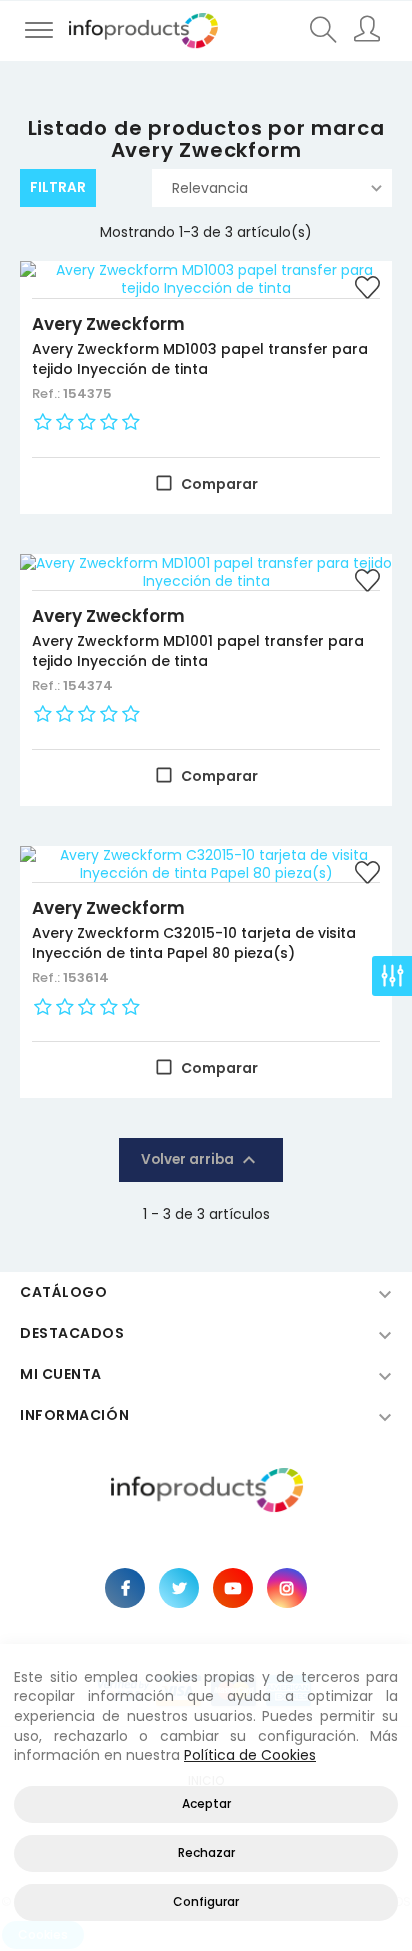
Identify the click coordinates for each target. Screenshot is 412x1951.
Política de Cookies (250, 1755)
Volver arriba (201, 1160)
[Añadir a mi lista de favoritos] (367, 290)
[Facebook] (125, 1588)
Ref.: (47, 393)
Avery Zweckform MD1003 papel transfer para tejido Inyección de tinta (200, 359)
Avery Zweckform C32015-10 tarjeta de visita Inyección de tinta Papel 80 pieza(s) (194, 943)
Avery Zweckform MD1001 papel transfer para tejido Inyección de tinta (198, 651)
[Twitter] (179, 1588)
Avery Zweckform (108, 324)
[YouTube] (233, 1588)
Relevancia (210, 188)
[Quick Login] (369, 31)
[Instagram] (287, 1588)
